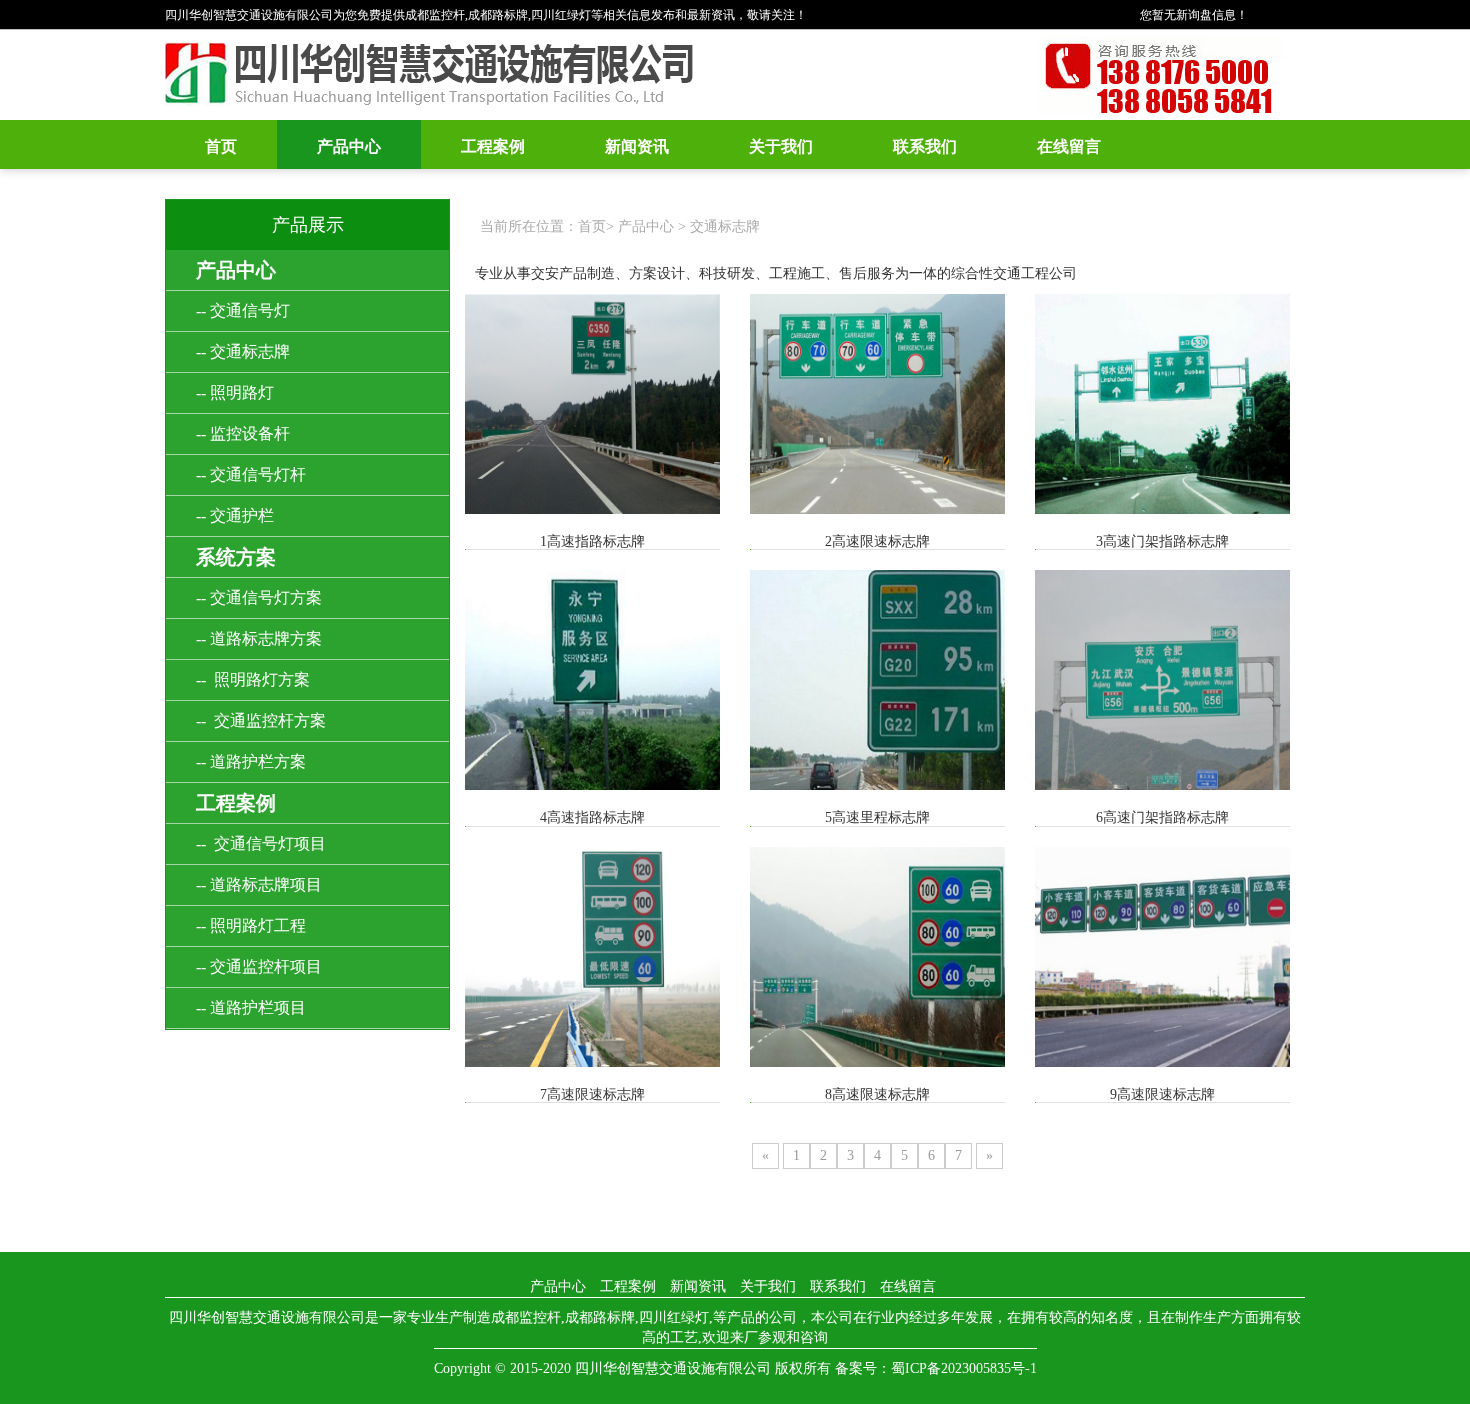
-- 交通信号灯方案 (259, 597)
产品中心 (349, 146)
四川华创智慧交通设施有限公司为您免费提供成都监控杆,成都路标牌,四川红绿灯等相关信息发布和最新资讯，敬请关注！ (486, 15)
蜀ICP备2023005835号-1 (964, 1368)
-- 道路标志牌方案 (259, 638)
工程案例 (493, 146)
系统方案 (236, 557)
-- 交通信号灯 (243, 310)
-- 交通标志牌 (243, 351)
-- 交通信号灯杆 (251, 474)
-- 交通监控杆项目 (259, 966)
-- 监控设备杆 (243, 433)
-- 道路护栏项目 (251, 1007)
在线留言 (1069, 146)
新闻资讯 (637, 146)
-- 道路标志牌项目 (259, 884)
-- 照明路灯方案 (253, 679)
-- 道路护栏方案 (251, 761)
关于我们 (781, 146)
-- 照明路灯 (235, 392)
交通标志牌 (725, 226)
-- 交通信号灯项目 (261, 843)
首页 (221, 146)
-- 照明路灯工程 (251, 925)
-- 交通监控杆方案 (261, 720)
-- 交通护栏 (235, 515)
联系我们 (925, 146)
